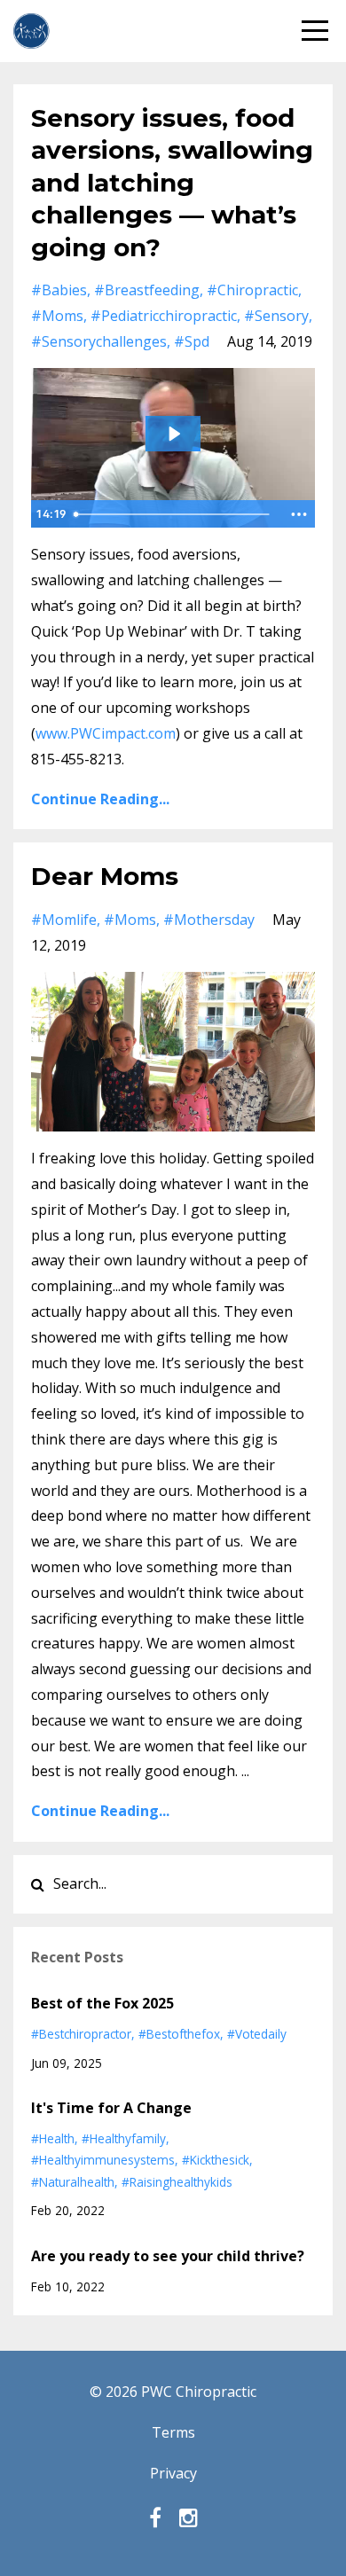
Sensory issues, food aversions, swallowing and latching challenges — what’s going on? (172, 183)
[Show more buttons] (299, 514)
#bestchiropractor (81, 2034)
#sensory (276, 316)
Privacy (173, 2473)
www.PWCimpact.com (106, 733)
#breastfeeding (147, 290)
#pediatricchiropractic (164, 316)
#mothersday (209, 920)
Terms (173, 2432)
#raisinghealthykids (177, 2182)
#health (53, 2138)
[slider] (174, 514)
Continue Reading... (100, 799)
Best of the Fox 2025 (102, 2003)
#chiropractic (252, 290)
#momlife (64, 920)
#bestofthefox (179, 2034)
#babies (59, 290)
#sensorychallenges (99, 341)
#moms (57, 316)
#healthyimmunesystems (103, 2160)
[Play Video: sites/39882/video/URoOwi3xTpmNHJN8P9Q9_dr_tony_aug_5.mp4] (173, 434)
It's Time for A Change (111, 2108)
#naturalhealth (73, 2182)
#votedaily (257, 2034)
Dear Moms (105, 876)
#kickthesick (216, 2160)
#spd (192, 341)
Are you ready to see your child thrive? (168, 2256)
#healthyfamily (124, 2138)
